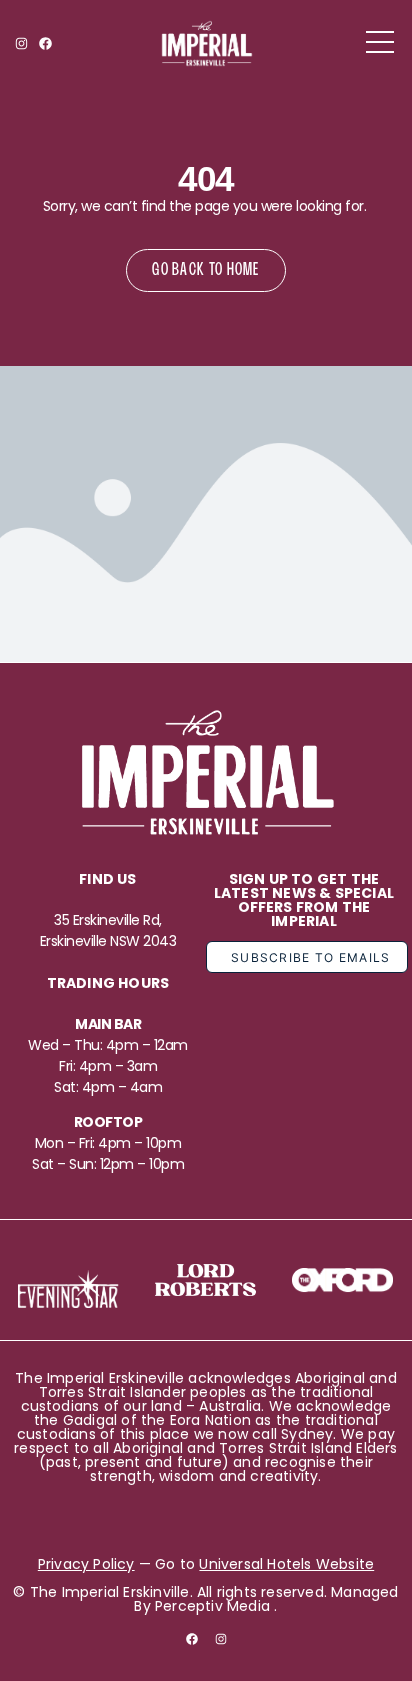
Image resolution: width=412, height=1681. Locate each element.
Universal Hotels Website (286, 1564)
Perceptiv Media (212, 1606)
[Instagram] (21, 43)
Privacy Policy (86, 1564)
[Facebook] (44, 43)
